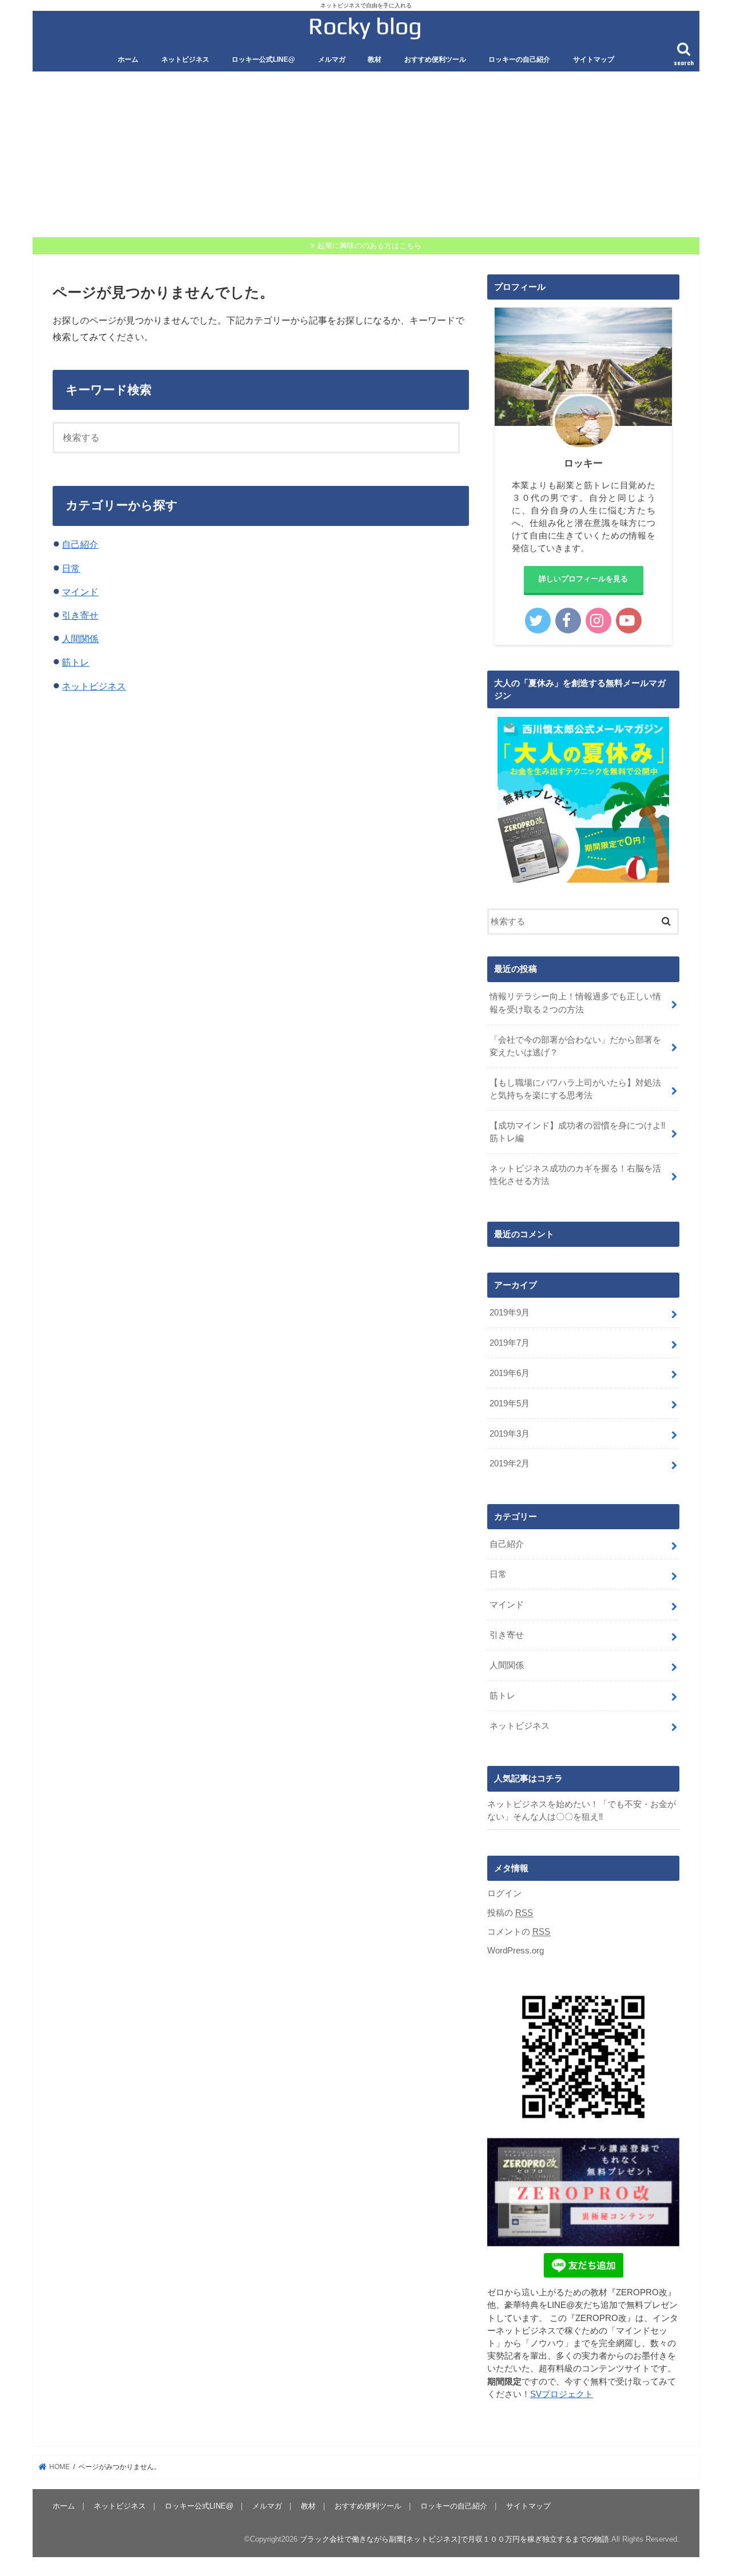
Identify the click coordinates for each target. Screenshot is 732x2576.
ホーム (128, 59)
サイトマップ (594, 59)
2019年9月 (510, 1313)
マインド (80, 592)
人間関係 (80, 639)
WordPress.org (516, 1951)
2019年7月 (510, 1343)
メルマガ (332, 59)
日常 (71, 568)
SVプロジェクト (562, 2394)
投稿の (510, 1913)
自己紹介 (80, 544)
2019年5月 (510, 1403)
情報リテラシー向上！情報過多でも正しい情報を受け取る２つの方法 (575, 1003)
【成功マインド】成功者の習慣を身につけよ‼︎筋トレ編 (578, 1132)
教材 (375, 59)
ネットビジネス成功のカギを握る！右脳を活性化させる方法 (575, 1175)
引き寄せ (80, 615)
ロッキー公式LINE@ (263, 59)
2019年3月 (510, 1434)
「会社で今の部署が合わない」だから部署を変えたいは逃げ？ (575, 1046)
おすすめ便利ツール (435, 59)
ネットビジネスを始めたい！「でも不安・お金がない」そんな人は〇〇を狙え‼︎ (582, 1811)
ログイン (504, 1893)
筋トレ (75, 662)
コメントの (519, 1932)
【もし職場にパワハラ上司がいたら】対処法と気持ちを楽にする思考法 (575, 1089)
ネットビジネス (185, 59)
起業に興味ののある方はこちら (369, 246)
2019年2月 (510, 1464)
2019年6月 (510, 1373)
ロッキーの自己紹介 (519, 59)
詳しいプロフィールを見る (583, 579)
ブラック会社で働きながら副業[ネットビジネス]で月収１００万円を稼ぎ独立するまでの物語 (454, 2539)
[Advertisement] (366, 161)
